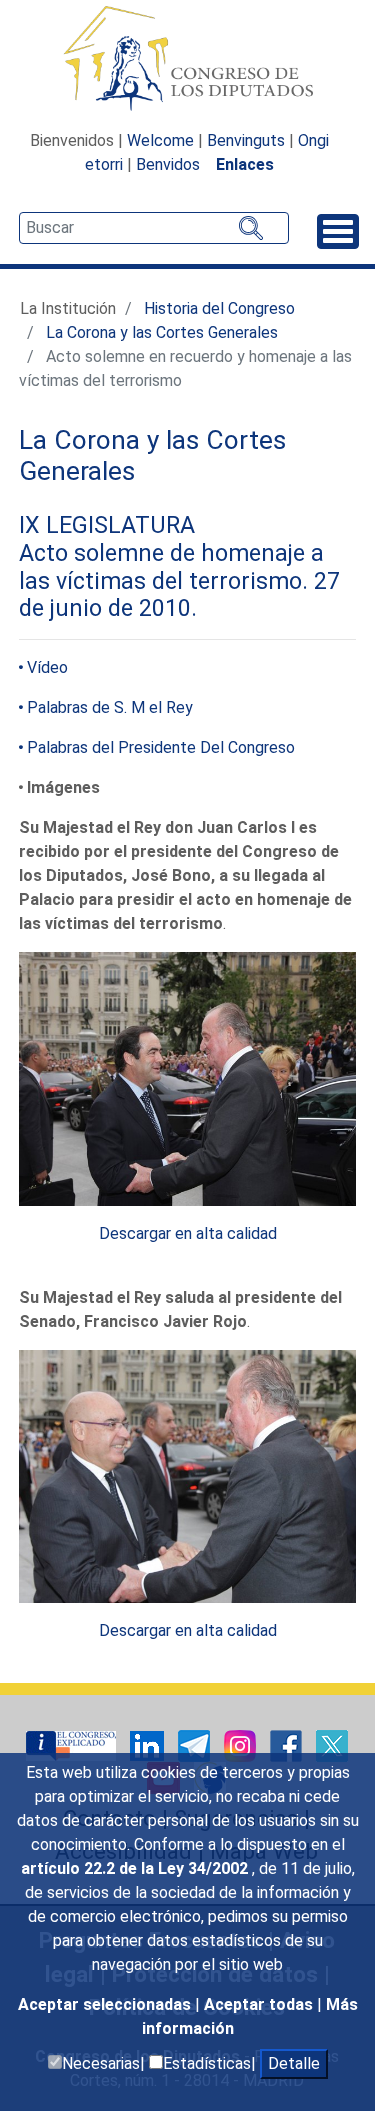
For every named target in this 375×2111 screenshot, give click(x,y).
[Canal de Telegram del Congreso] (196, 1744)
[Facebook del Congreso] (288, 1744)
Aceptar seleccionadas (106, 2004)
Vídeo (47, 667)
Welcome (160, 140)
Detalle (294, 2063)
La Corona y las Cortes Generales (162, 332)
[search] (154, 228)
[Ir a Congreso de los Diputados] (188, 58)
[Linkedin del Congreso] (149, 1744)
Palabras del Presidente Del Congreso (161, 747)
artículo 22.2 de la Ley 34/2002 (136, 1868)
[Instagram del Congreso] (242, 1744)
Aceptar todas (260, 2004)
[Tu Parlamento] (73, 1744)
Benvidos (168, 164)
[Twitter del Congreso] (332, 1744)
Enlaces (245, 164)
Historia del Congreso (219, 308)
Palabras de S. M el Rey (110, 707)
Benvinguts (246, 140)
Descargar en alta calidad (188, 1233)
